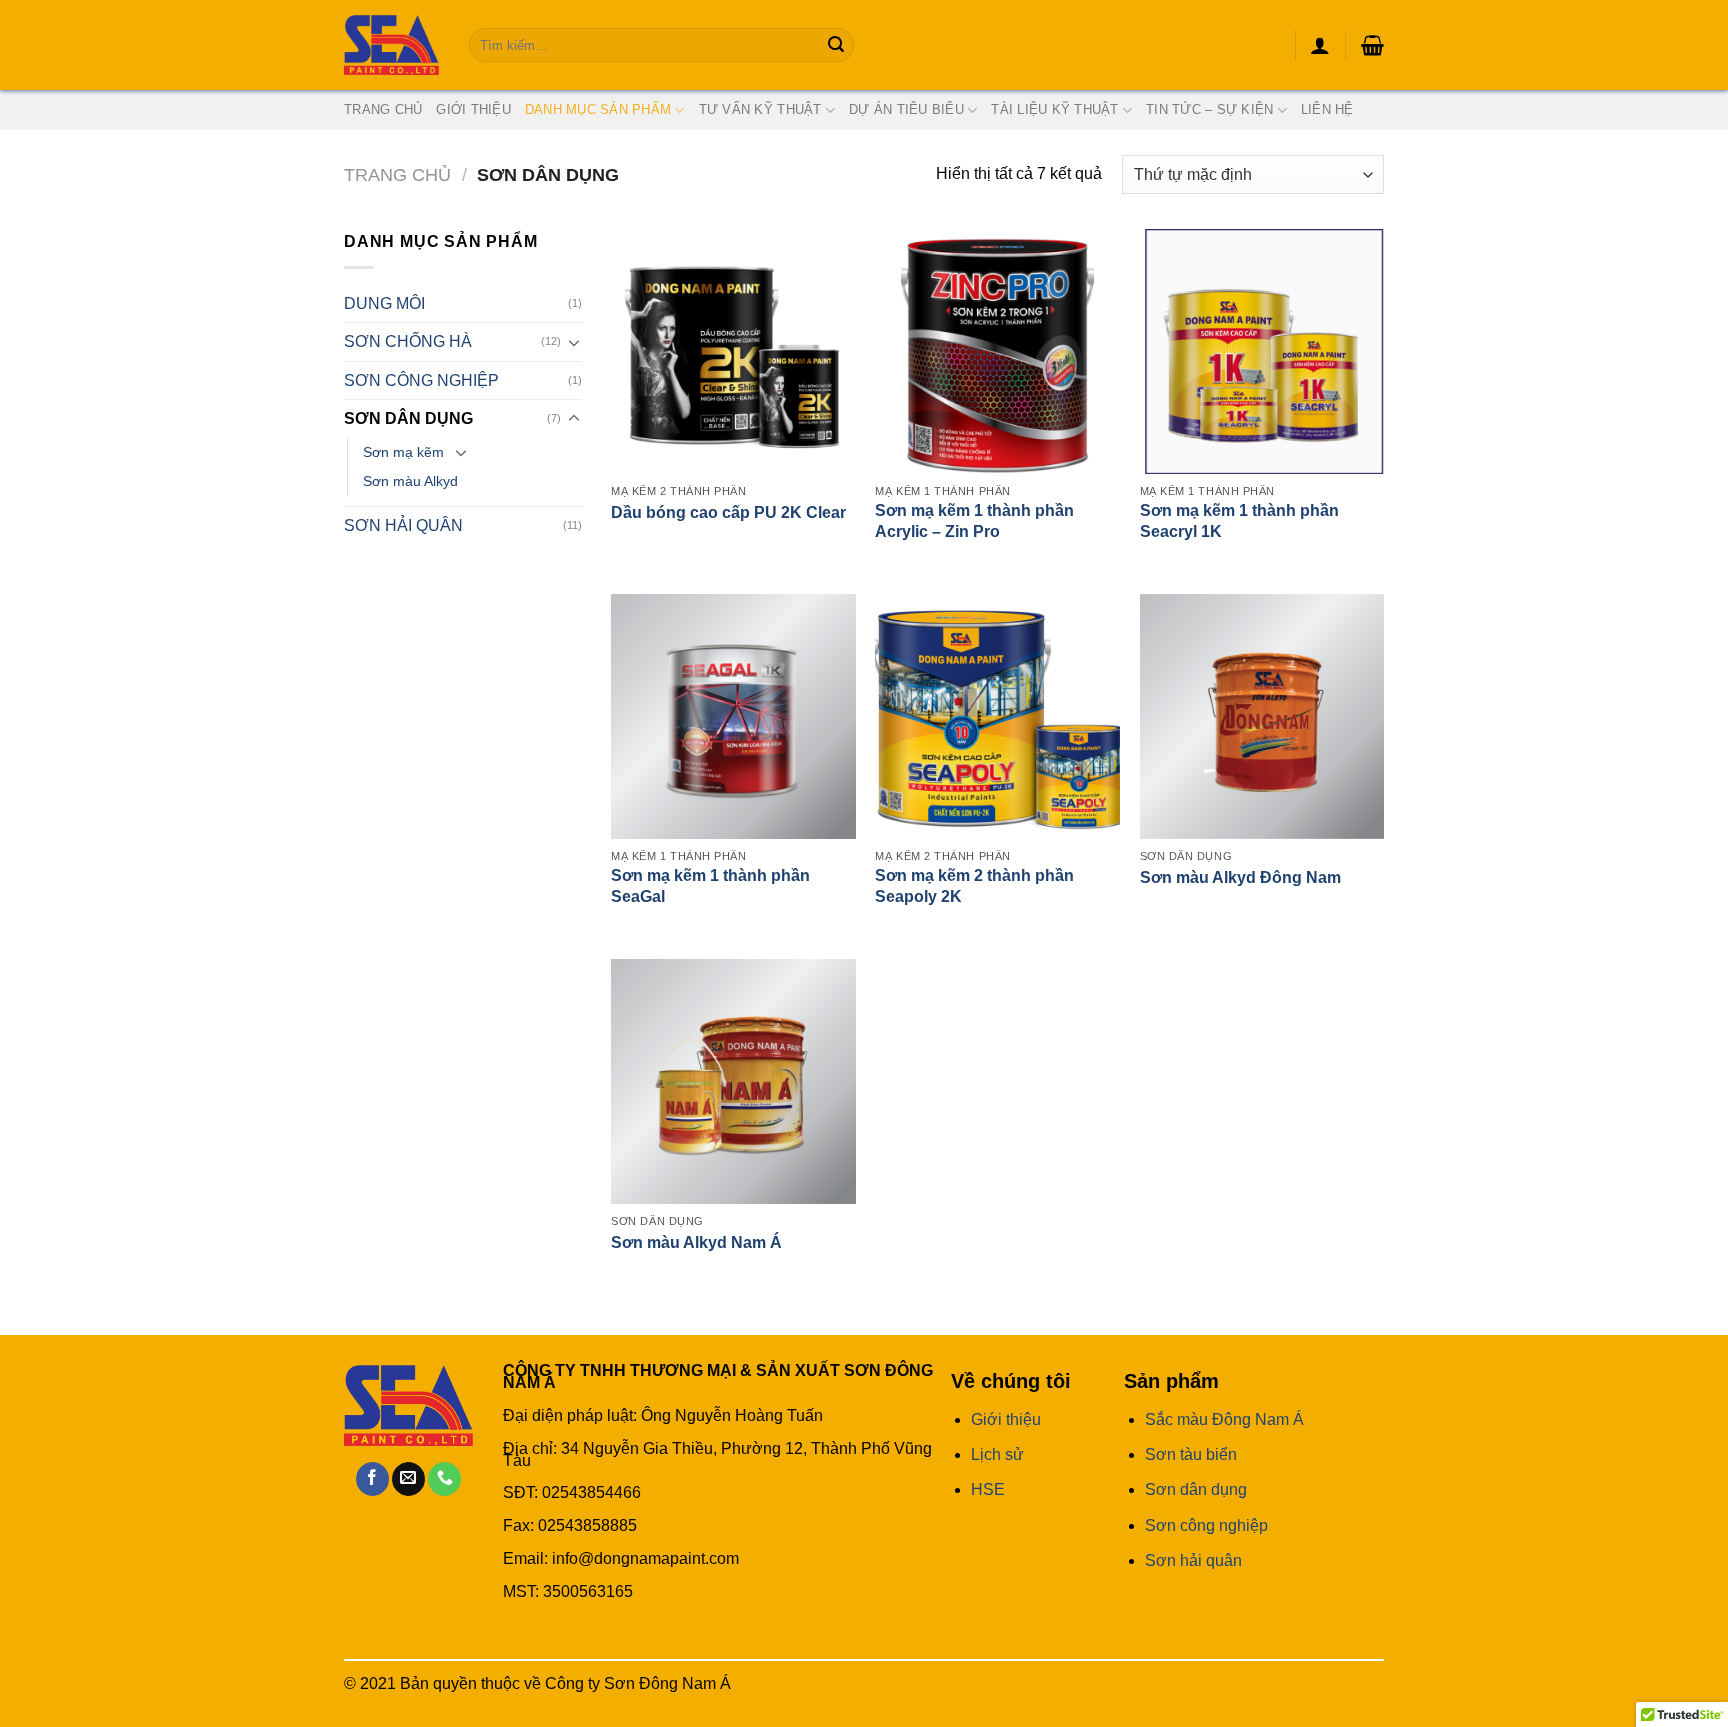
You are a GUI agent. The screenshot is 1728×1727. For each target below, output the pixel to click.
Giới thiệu (473, 109)
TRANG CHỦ (383, 109)
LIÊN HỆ (1327, 109)
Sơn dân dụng (1196, 1489)
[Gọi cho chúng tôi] (444, 1479)
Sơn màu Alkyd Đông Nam (1240, 877)
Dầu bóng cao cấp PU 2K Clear (728, 512)
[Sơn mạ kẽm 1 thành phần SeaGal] (733, 716)
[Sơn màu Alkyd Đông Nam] (1262, 716)
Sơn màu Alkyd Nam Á (696, 1242)
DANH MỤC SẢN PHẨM (598, 109)
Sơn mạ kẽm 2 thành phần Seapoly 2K (974, 886)
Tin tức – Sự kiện (1209, 109)
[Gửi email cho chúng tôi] (408, 1479)
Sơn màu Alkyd (410, 481)
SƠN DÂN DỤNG (408, 418)
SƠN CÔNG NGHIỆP (421, 380)
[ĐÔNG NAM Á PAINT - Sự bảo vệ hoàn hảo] (391, 45)
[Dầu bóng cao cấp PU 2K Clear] (733, 351)
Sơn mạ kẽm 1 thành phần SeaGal (710, 886)
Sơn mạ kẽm (403, 452)
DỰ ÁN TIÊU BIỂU (906, 109)
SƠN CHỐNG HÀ (408, 341)
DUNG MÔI (384, 303)
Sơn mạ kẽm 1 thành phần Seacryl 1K (1239, 521)
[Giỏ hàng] (1372, 45)
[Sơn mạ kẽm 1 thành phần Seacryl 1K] (1262, 351)
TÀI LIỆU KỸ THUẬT (1054, 109)
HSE (988, 1489)
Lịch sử (997, 1454)
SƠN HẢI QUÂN (403, 525)
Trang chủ (397, 174)
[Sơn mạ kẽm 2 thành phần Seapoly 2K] (997, 716)
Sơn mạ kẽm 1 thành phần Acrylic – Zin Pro (974, 521)
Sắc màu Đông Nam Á (1224, 1419)
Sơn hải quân (1193, 1560)
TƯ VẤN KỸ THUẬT (760, 109)
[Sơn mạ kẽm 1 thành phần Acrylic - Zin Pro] (997, 351)
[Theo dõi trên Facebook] (372, 1479)
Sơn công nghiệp (1206, 1525)
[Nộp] (836, 45)
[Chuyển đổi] (574, 342)
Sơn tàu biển (1191, 1454)
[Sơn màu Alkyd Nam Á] (733, 1081)
